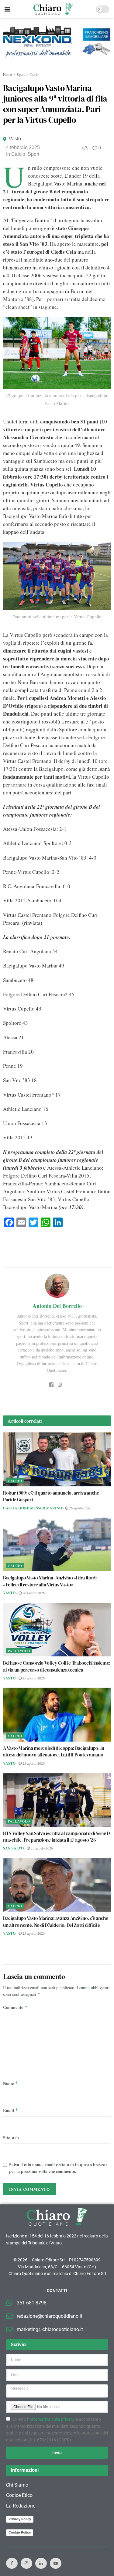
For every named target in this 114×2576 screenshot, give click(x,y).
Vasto (15, 139)
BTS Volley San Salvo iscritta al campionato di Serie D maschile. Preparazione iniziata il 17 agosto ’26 (56, 1836)
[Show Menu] (7, 9)
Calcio (34, 74)
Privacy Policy (20, 2519)
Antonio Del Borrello (57, 1306)
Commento (15, 2007)
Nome (10, 2083)
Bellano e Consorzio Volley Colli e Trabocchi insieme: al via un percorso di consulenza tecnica (57, 1666)
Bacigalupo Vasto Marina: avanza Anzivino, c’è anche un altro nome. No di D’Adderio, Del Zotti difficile (56, 1921)
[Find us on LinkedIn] (41, 2563)
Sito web (11, 2138)
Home (7, 74)
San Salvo (13, 1848)
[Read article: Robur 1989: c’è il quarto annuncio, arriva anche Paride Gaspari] (57, 1459)
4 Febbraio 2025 (23, 147)
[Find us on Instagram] (26, 2563)
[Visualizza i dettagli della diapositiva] (57, 42)
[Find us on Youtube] (56, 2563)
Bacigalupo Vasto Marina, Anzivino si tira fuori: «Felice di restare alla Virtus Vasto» (50, 1581)
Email (11, 2110)
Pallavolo (19, 1651)
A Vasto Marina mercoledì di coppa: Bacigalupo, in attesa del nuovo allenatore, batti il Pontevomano (54, 1751)
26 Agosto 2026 (80, 1508)
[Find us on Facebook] (12, 2563)
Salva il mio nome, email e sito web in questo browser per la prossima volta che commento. (58, 2168)
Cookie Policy (20, 2532)
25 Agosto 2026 (33, 1678)
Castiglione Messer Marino (33, 1508)
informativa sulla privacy (52, 2419)
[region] (57, 45)
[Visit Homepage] (53, 9)
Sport (21, 74)
